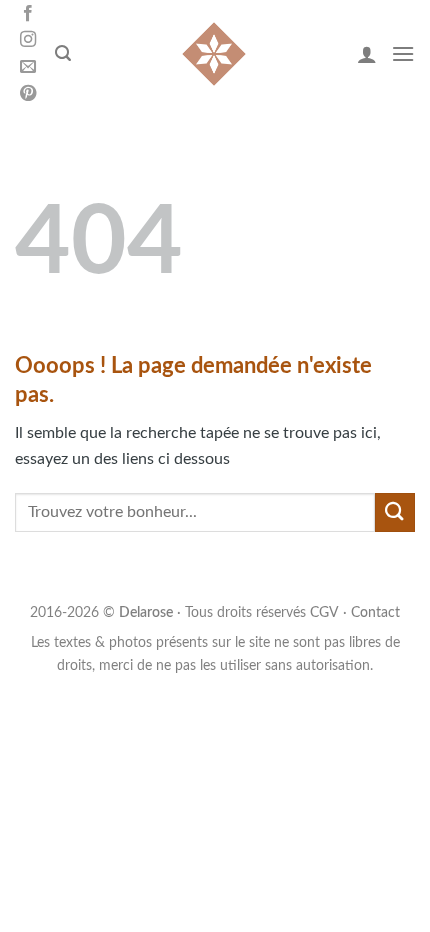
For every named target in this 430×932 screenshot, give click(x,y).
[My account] (367, 54)
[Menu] (403, 53)
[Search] (63, 53)
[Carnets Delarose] (214, 54)
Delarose (146, 612)
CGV (324, 612)
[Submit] (395, 512)
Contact (375, 612)
